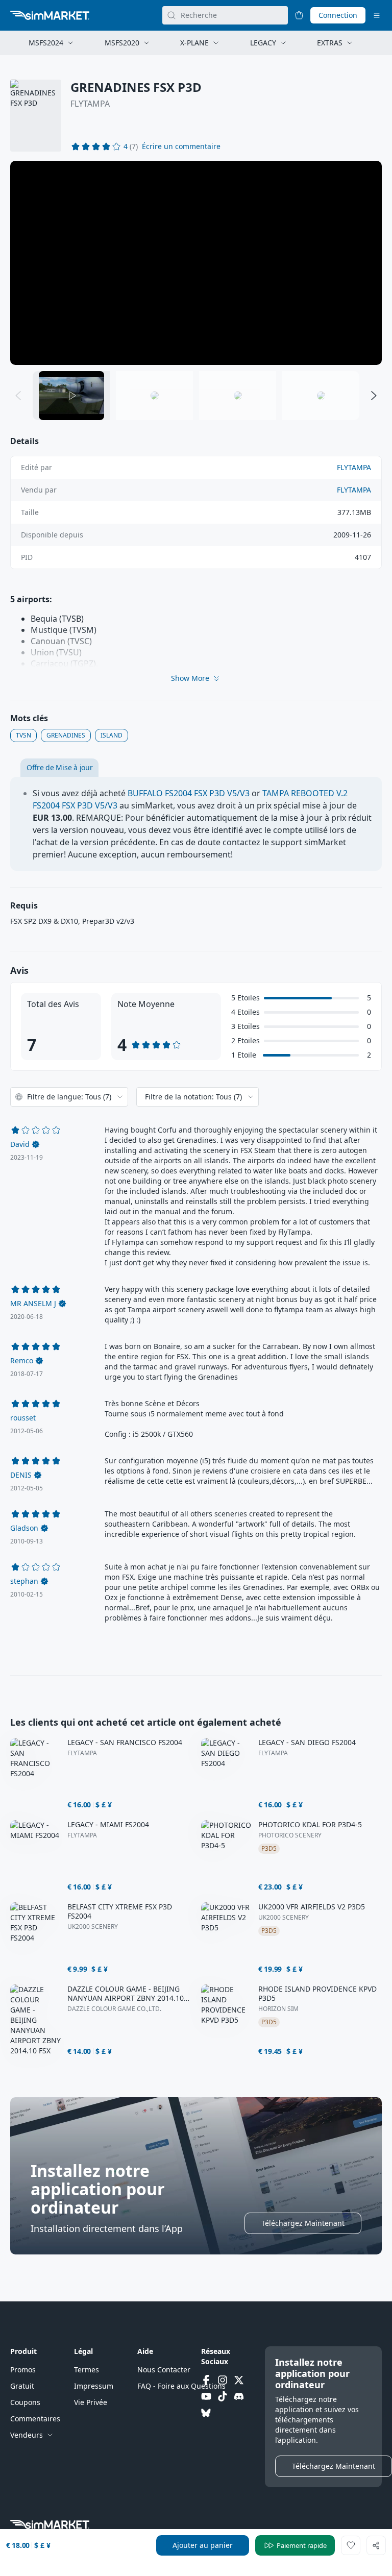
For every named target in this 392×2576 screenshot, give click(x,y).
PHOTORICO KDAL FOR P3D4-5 (310, 1825)
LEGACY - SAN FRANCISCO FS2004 (125, 1743)
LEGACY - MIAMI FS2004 (108, 1825)
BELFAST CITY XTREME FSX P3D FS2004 (120, 1911)
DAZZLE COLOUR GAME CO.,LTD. (114, 2009)
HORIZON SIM (278, 2009)
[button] (181, 146)
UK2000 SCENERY (93, 1927)
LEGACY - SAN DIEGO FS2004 (307, 1743)
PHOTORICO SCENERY (290, 1835)
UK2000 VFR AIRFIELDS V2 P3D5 (312, 1907)
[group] (196, 263)
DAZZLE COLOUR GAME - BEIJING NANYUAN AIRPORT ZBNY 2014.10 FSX (126, 1994)
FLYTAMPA (90, 104)
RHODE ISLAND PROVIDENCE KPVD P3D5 (317, 1994)
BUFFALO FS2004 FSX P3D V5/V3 (189, 793)
